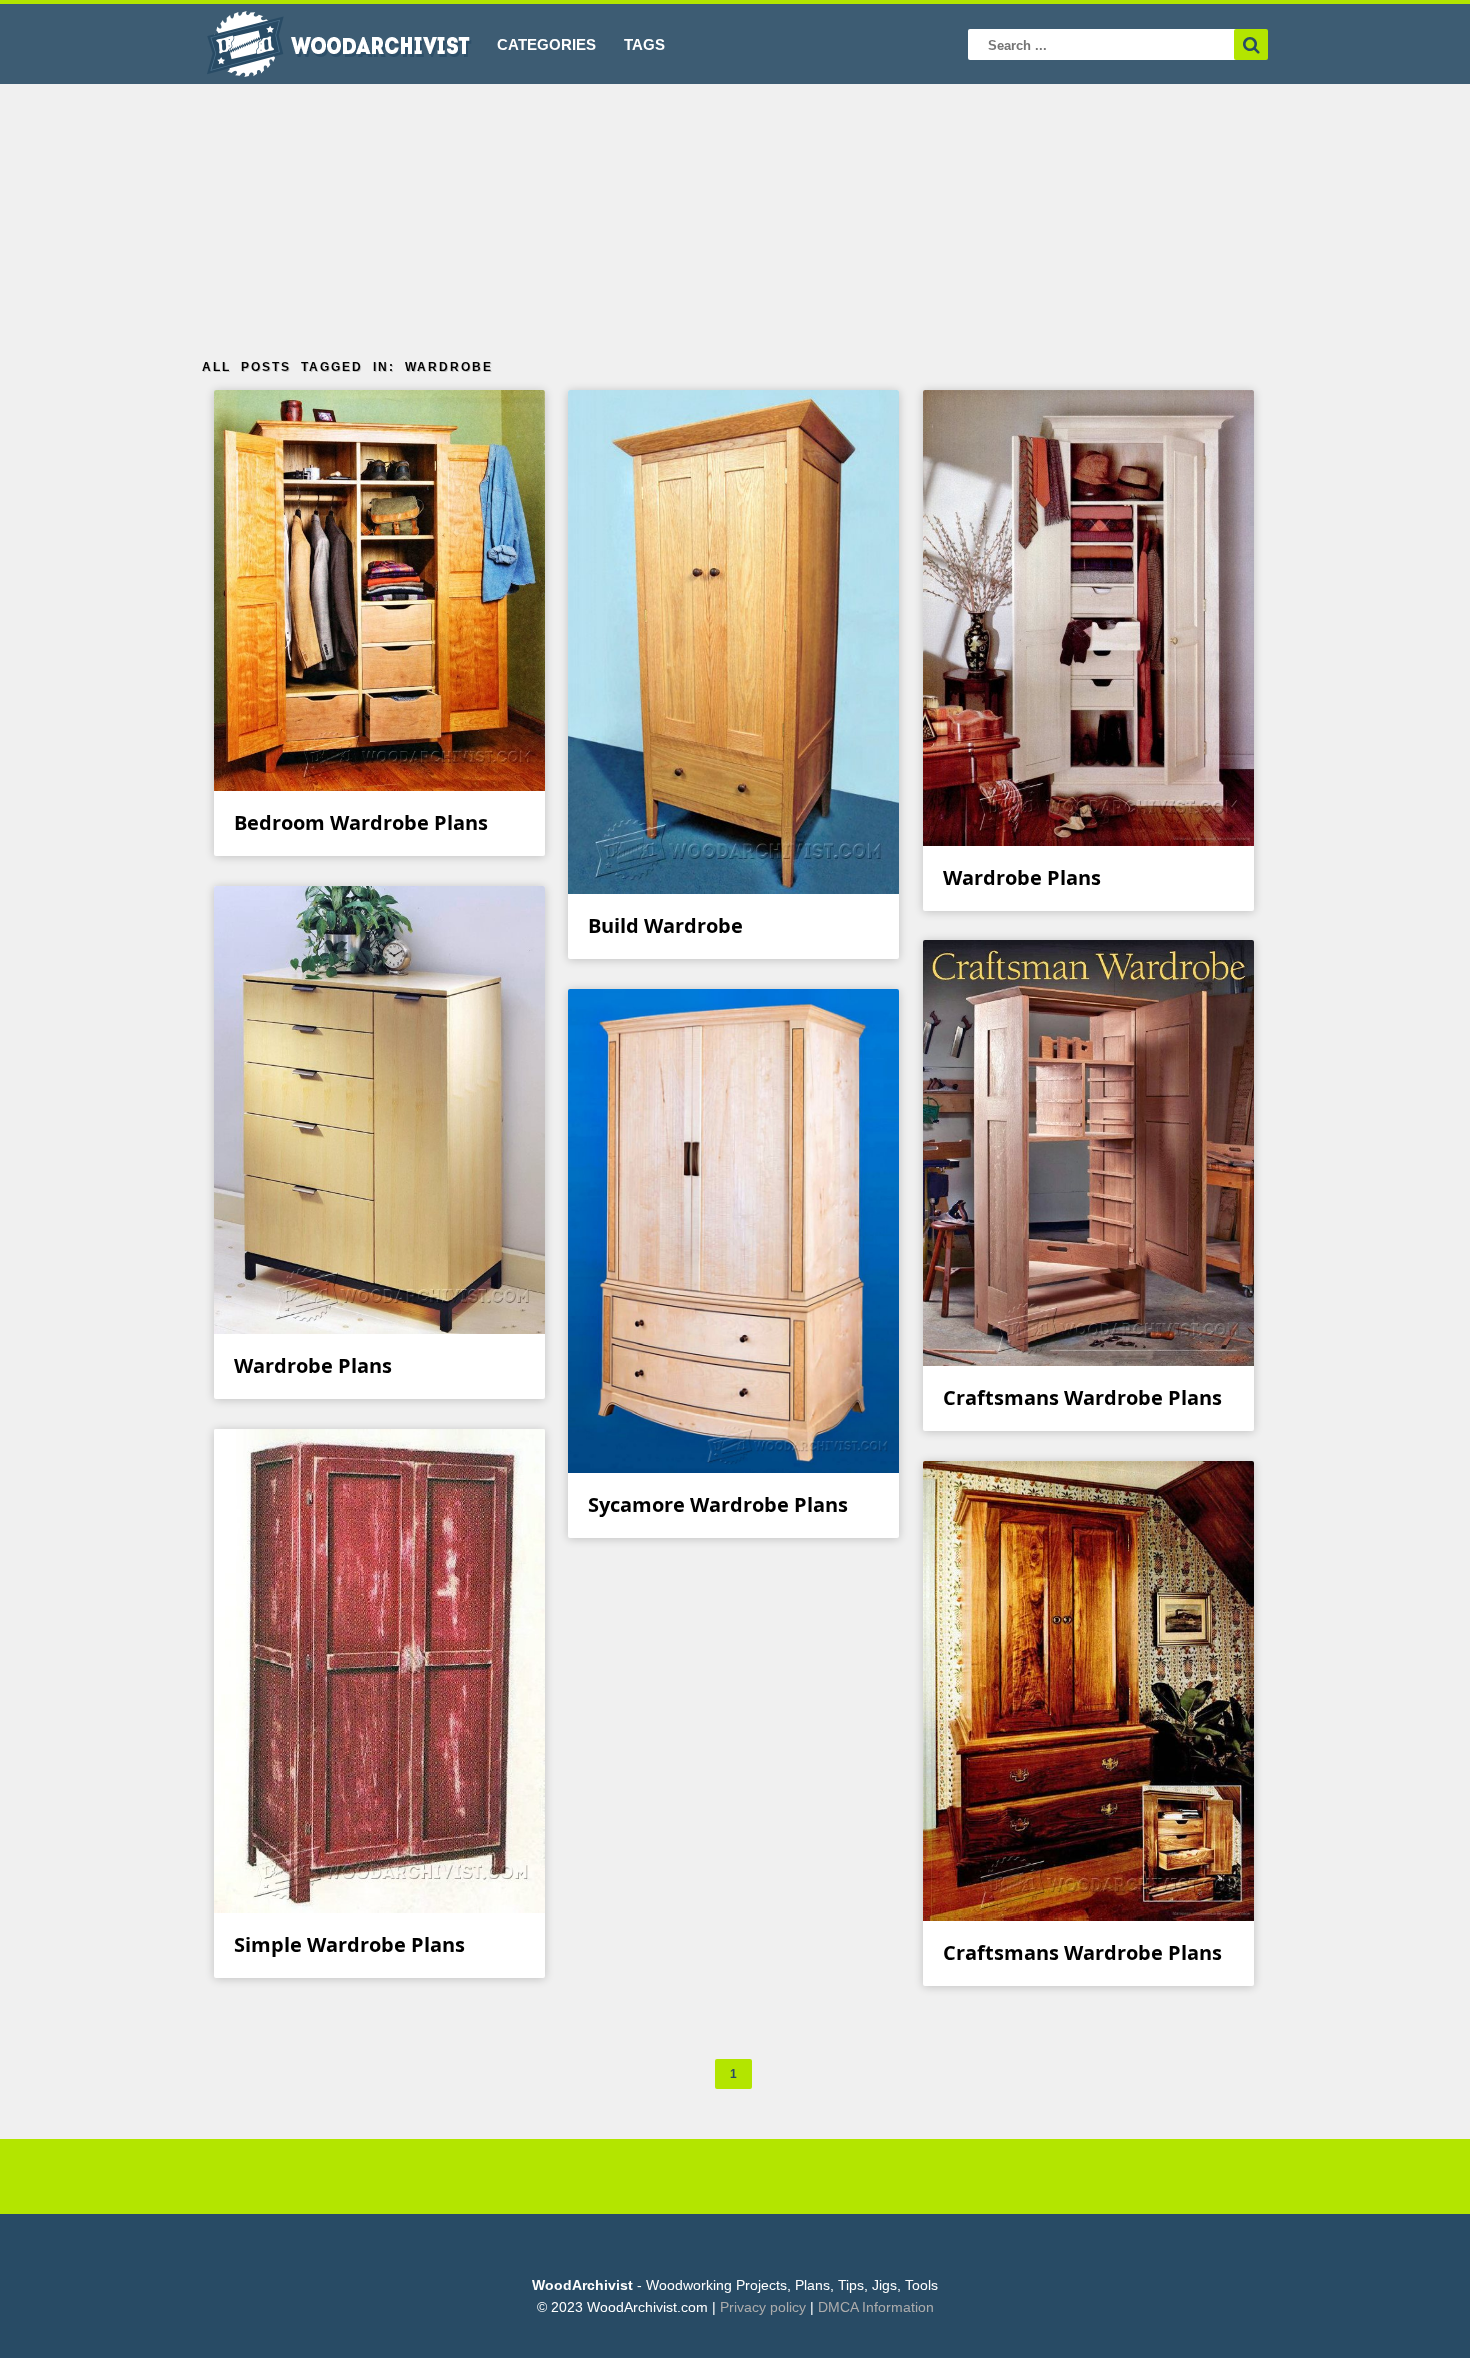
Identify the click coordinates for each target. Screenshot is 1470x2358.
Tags (644, 44)
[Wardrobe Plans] (1089, 833)
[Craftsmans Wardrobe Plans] (1089, 1353)
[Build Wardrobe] (734, 881)
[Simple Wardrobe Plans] (380, 1900)
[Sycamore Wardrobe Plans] (734, 1460)
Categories (546, 44)
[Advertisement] (735, 214)
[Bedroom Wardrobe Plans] (380, 778)
